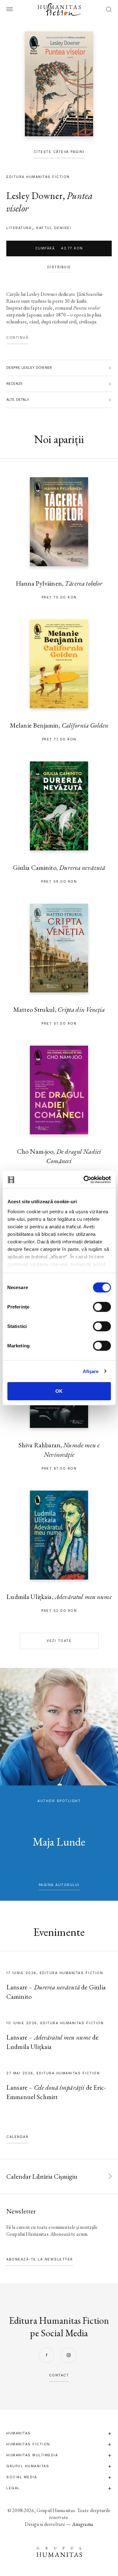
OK (59, 1391)
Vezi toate (59, 1641)
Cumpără (59, 248)
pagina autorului (59, 1885)
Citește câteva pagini (59, 152)
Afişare (91, 1371)
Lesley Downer (34, 196)
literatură (19, 228)
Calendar (17, 2137)
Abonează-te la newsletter (40, 2259)
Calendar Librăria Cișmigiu (42, 2176)
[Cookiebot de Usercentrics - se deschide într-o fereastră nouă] (84, 1179)
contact (59, 2375)
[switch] (102, 1307)
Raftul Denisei (54, 228)
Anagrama (83, 2524)
